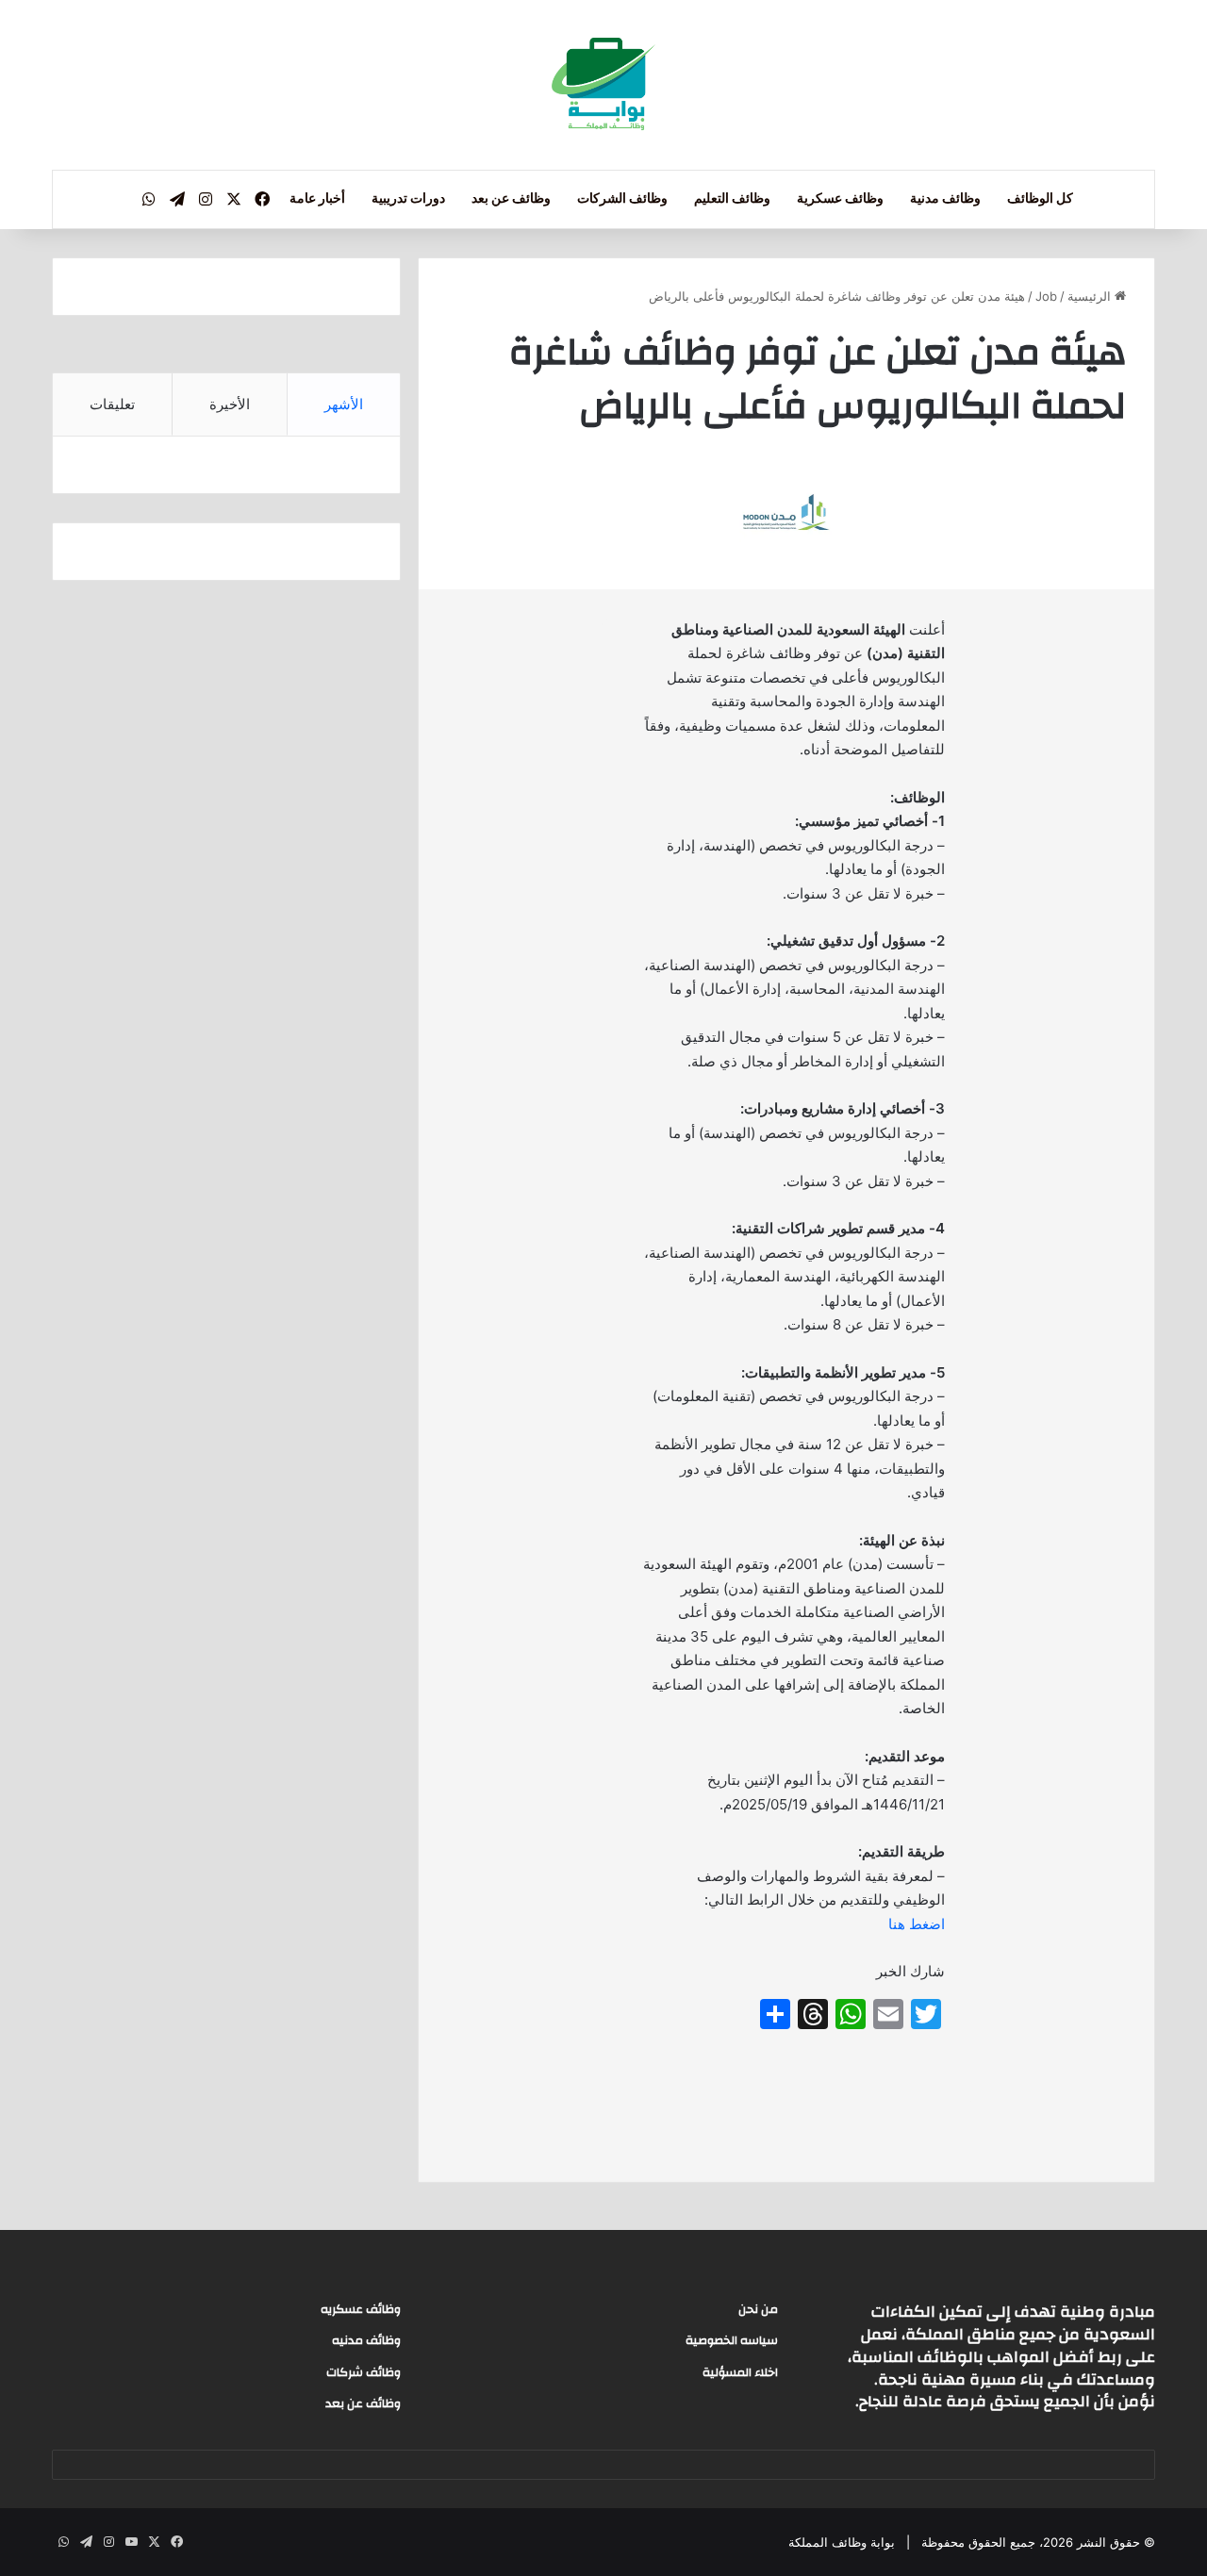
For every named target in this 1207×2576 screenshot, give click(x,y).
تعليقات (112, 404)
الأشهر (344, 404)
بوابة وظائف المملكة (842, 2542)
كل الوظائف (1040, 199)
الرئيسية (1091, 296)
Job (1046, 296)
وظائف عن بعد (511, 199)
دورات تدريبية (408, 199)
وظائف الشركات (622, 199)
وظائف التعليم (732, 199)
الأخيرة (230, 404)
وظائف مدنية (945, 199)
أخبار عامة (317, 199)
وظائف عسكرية (840, 199)
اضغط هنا (917, 1924)
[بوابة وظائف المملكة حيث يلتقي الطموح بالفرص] (603, 85)
